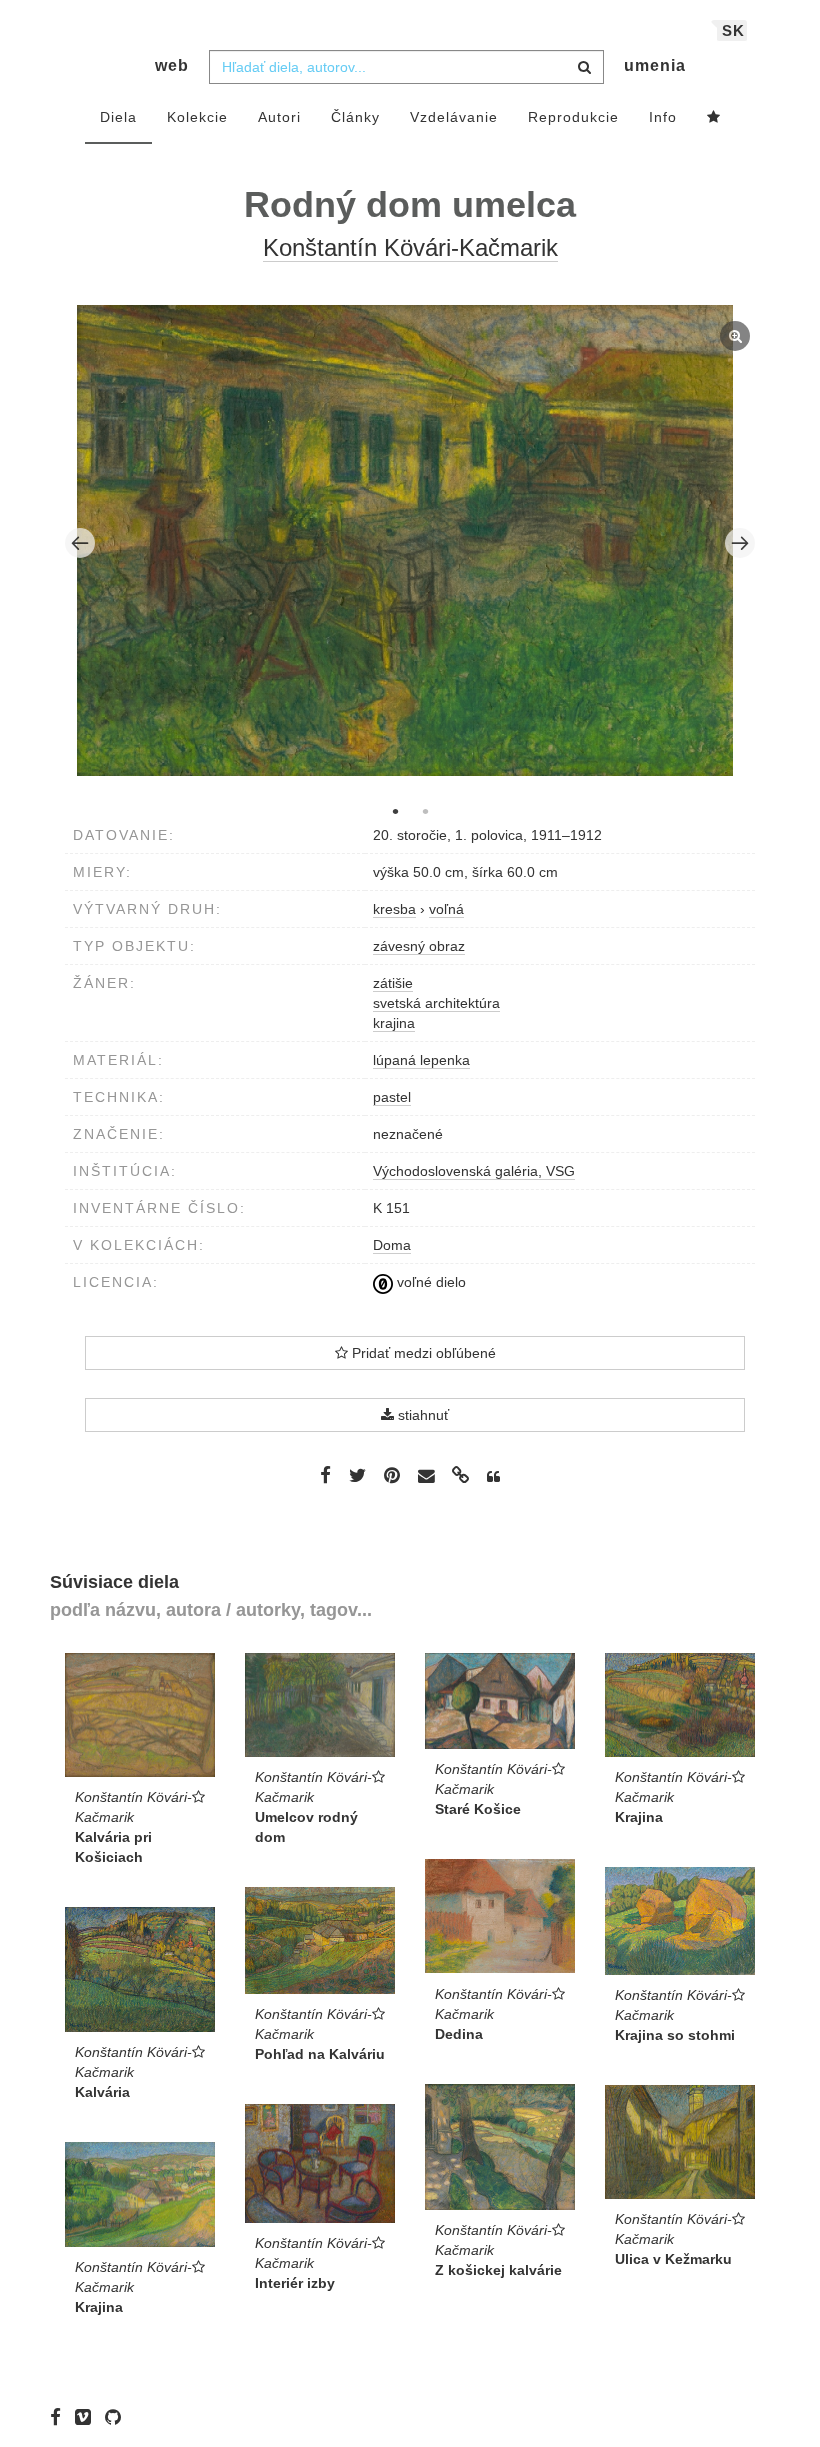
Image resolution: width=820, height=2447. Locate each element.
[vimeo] (88, 2417)
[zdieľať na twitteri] (357, 1475)
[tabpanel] (410, 543)
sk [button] (733, 30)
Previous (80, 543)
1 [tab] (395, 811)
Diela (118, 117)
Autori (279, 117)
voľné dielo (429, 1282)
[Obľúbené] (714, 118)
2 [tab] (425, 811)
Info (663, 117)
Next (740, 543)
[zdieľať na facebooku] (325, 1475)
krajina (394, 1023)
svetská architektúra (436, 1003)
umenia (655, 65)
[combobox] (406, 67)
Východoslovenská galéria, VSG (474, 1171)
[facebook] (60, 2417)
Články (355, 117)
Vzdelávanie (454, 117)
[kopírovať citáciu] (493, 1477)
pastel (392, 1097)
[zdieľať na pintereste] (392, 1475)
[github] (118, 2417)
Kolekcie (197, 117)
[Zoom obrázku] (405, 540)
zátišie (393, 983)
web (172, 65)
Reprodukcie (573, 117)
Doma (392, 1245)
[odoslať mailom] (426, 1476)
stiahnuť (421, 1415)
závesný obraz (419, 946)
